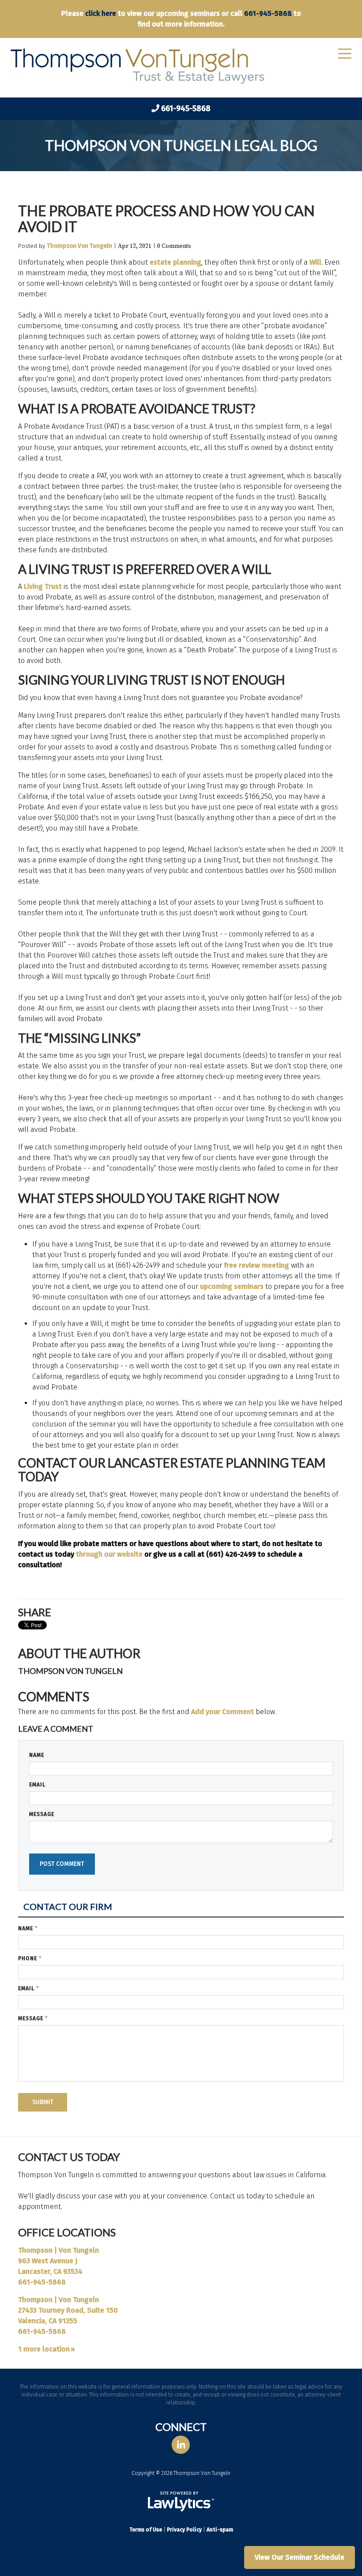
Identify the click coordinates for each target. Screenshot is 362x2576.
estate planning (175, 262)
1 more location (44, 2349)
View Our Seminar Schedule (300, 2557)
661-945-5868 (268, 13)
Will (315, 262)
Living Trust (42, 586)
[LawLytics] (181, 2501)
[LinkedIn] (181, 2445)
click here (101, 13)
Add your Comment (222, 1712)
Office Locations (67, 2232)
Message (42, 1814)
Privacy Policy (184, 2530)
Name (37, 1755)
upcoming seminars (232, 1286)
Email (37, 1785)
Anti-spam (220, 2530)
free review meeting (256, 1265)
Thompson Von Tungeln (79, 246)
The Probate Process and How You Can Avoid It (166, 219)
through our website (108, 1554)
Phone (30, 1958)
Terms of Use (146, 2530)
